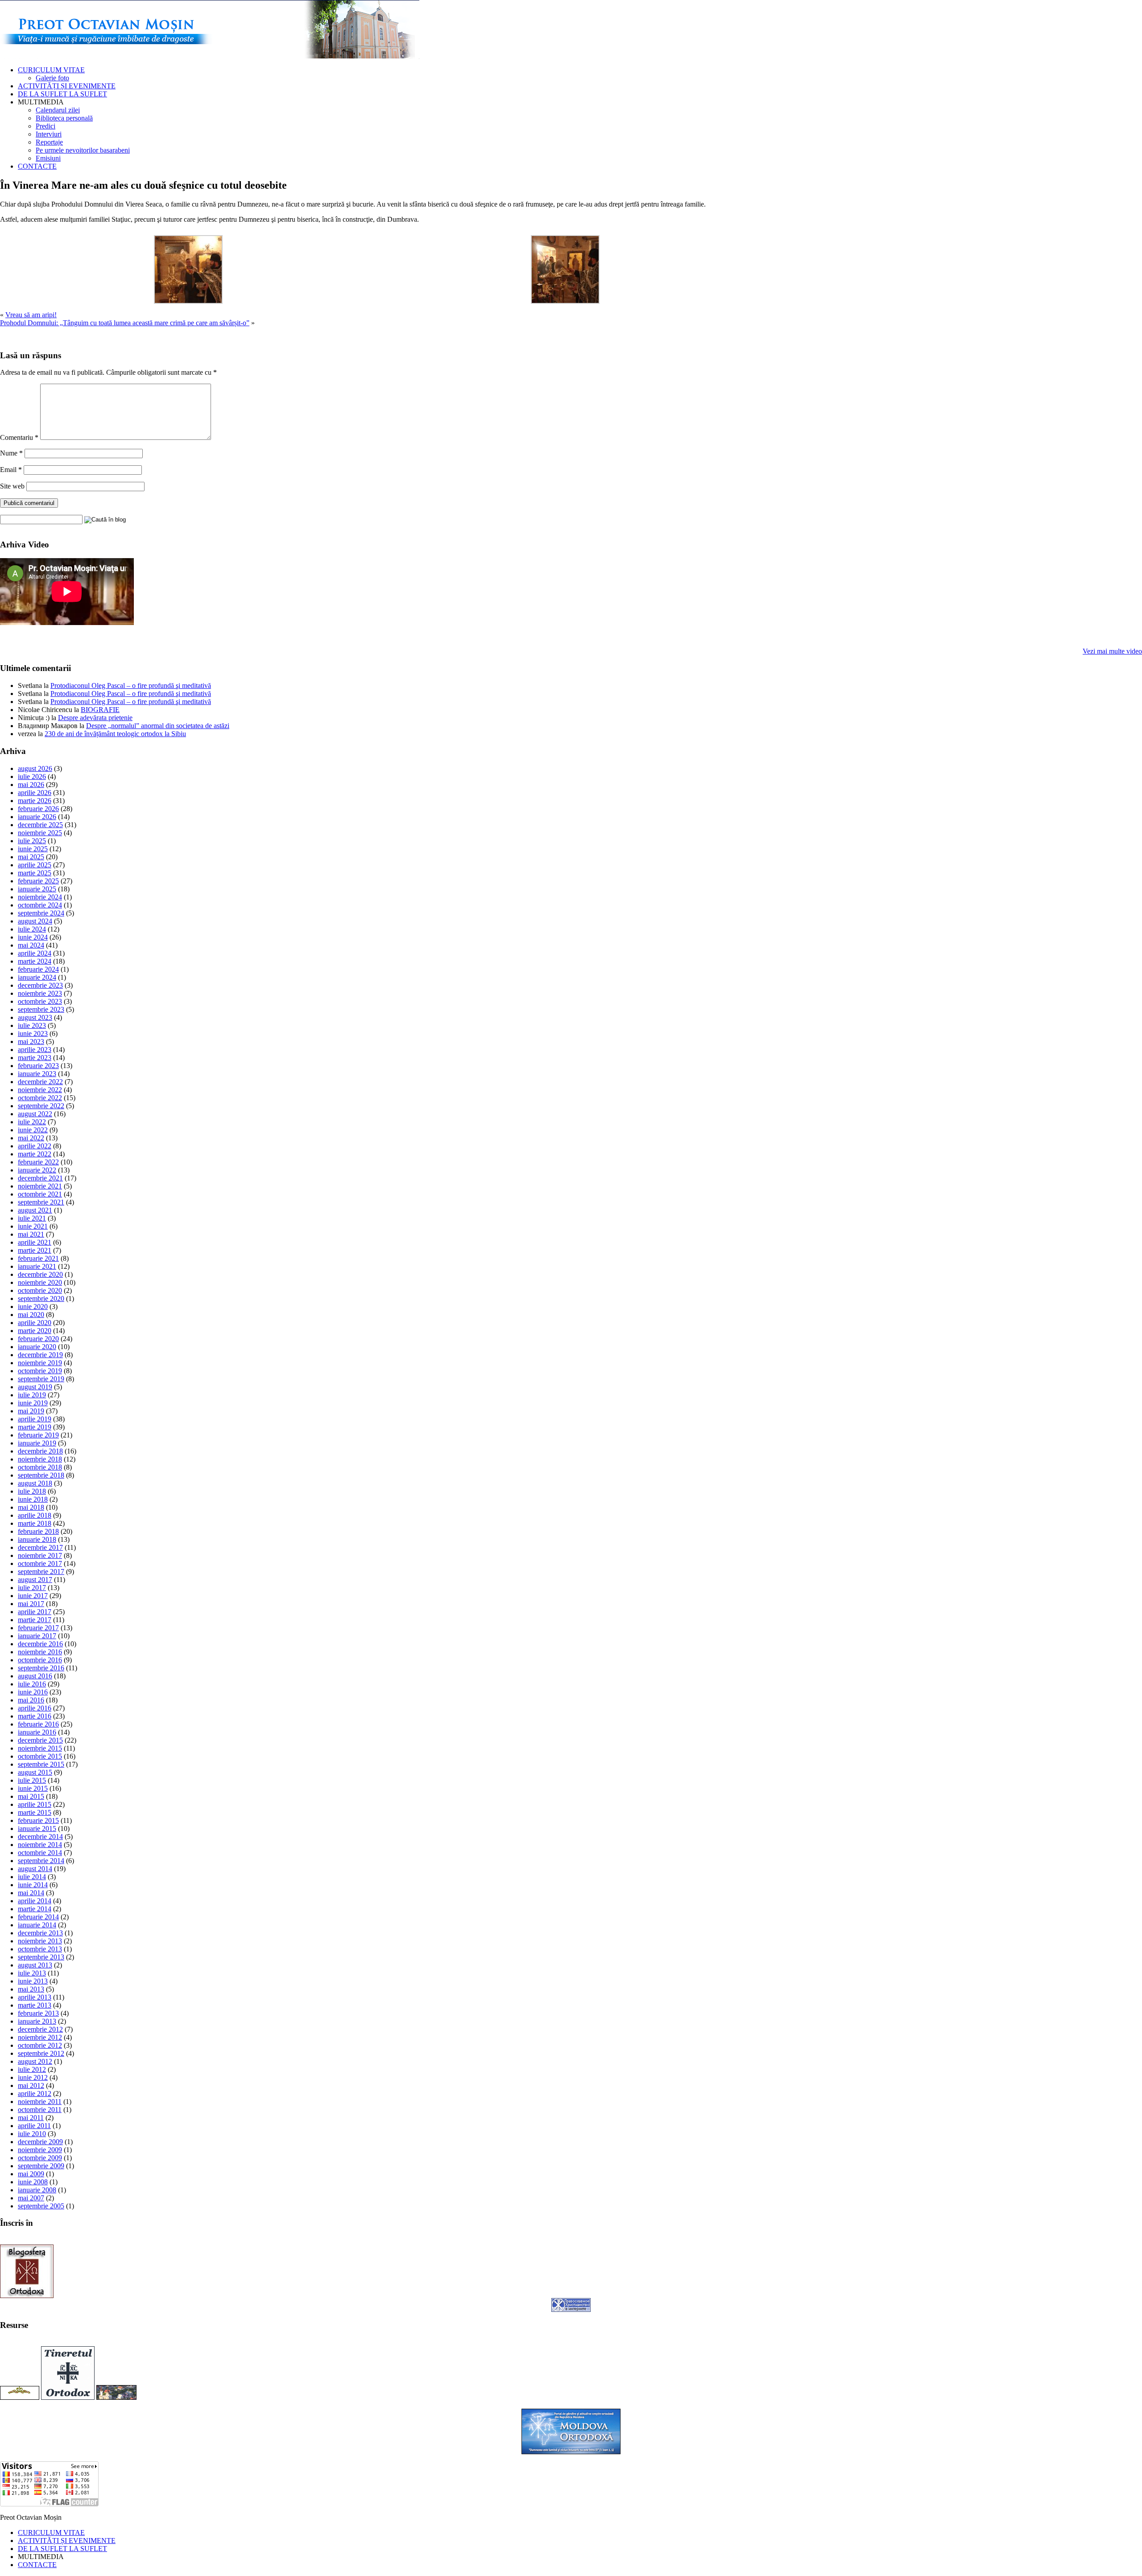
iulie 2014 (32, 1877)
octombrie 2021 (40, 1194)
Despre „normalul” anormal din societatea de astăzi (158, 726)
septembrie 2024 (41, 913)
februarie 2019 (38, 1435)
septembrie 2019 (41, 1379)
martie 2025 (35, 873)
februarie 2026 (38, 809)
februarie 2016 (38, 1724)
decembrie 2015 (40, 1740)
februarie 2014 (38, 1917)
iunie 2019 (33, 1403)
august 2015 (35, 1772)
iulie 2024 (32, 929)
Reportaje (49, 142)
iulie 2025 (32, 841)
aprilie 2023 (35, 1050)
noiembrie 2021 (40, 1186)
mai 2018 (31, 1507)
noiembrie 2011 (40, 2102)
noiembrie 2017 (40, 1555)
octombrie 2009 (40, 2158)
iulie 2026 (32, 777)
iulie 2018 (32, 1491)
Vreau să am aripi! (31, 315)
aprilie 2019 (35, 1419)
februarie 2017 (38, 1628)
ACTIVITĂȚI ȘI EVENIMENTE (67, 86)
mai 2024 (31, 945)
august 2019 (35, 1387)
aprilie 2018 (35, 1515)
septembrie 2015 (41, 1764)
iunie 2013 (33, 1981)
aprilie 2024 (35, 953)
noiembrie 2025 (40, 833)
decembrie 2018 (40, 1451)
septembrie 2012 (41, 2053)
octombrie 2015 (40, 1756)
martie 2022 (35, 1154)
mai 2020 (31, 1315)
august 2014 (35, 1869)
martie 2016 (35, 1716)
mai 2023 (31, 1042)
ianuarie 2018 (37, 1539)
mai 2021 (31, 1234)
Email (11, 470)
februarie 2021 (38, 1258)
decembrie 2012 (40, 2029)
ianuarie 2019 (37, 1443)
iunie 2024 (33, 937)
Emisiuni (48, 158)
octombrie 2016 (40, 1660)
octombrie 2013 (40, 1949)
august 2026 (35, 768)
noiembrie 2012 (40, 2037)
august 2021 (35, 1210)
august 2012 (35, 2061)
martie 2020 (35, 1331)
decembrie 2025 (40, 825)
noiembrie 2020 (40, 1282)
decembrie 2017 (40, 1547)
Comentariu (19, 437)
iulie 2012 (32, 2069)
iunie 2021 (33, 1226)
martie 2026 (35, 801)
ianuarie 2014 (37, 1925)
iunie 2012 (33, 2077)
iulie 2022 (32, 1122)
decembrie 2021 (40, 1178)
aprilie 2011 (34, 2126)
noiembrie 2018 (40, 1459)
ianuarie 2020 (37, 1347)
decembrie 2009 (40, 2142)
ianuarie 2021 (37, 1266)
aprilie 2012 (35, 2094)
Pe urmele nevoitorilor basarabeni (83, 150)
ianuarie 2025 (37, 889)
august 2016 (35, 1676)
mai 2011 (31, 2118)
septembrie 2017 (41, 1572)
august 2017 (35, 1580)
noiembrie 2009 (40, 2150)
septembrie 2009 (41, 2166)
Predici (46, 126)
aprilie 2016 (35, 1708)
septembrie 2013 (41, 1957)
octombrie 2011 (40, 2110)
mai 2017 (31, 1604)
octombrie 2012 (40, 2045)
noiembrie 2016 (40, 1652)
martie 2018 (35, 1523)
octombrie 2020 (40, 1290)
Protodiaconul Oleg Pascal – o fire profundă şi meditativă (131, 685)
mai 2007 (31, 2198)
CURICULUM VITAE (51, 70)
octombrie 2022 (40, 1098)
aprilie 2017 (35, 1612)
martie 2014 (35, 1909)
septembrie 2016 (41, 1668)
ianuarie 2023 (37, 1074)
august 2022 (35, 1114)
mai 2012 (31, 2085)
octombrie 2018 (40, 1467)
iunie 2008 (33, 2182)
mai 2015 (31, 1796)
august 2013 (35, 1965)
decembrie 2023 (40, 985)
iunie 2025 (33, 849)
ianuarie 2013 (37, 2021)
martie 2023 (35, 1058)
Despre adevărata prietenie (95, 718)
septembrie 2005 (41, 2206)
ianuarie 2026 (37, 817)
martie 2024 (35, 961)
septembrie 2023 (41, 1009)
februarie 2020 (38, 1339)
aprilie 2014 (35, 1901)
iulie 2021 (32, 1218)
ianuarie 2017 (37, 1636)
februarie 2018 (38, 1531)
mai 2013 (31, 1989)
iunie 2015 (33, 1788)
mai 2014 (31, 1893)
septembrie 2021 (41, 1202)
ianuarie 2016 (37, 1732)
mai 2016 (31, 1700)
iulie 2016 (32, 1684)
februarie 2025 (38, 881)
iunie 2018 (33, 1499)
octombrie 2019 (40, 1371)
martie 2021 (35, 1250)
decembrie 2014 (40, 1837)
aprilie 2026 (35, 793)
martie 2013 (35, 2005)
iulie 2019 (32, 1395)
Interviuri (49, 134)
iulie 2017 (32, 1588)
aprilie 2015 (35, 1804)
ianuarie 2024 (37, 977)
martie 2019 (35, 1427)
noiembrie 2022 (40, 1090)
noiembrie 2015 (40, 1748)
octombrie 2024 (40, 905)
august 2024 (35, 921)
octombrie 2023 (40, 1001)
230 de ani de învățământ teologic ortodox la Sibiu (115, 734)
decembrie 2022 (40, 1082)
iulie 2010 (32, 2134)
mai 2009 (31, 2174)
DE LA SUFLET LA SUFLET (62, 94)
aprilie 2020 (35, 1323)
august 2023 (35, 1017)
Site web (12, 486)
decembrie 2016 (40, 1644)
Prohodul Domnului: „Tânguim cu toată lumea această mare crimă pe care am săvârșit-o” (125, 323)
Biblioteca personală (64, 118)
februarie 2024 (38, 969)
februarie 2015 (38, 1820)
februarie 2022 (38, 1162)
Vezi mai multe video (1112, 651)
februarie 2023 (38, 1066)
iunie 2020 (33, 1307)
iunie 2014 (33, 1885)
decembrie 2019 (40, 1355)
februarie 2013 (38, 2013)
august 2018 (35, 1483)
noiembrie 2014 (40, 1845)
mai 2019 (31, 1411)
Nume (11, 453)
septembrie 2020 (41, 1298)
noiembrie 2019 (40, 1363)
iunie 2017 (33, 1596)
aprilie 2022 (35, 1146)
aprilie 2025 (35, 865)
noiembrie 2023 (40, 993)
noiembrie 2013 (40, 1941)
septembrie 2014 (41, 1861)
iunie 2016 (33, 1692)
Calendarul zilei (58, 110)
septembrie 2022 (41, 1106)
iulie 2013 (32, 1973)
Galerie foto (52, 78)
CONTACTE (37, 166)
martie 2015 (35, 1812)
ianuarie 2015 (37, 1828)
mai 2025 (31, 857)
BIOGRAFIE (100, 710)
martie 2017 (35, 1620)
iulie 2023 (32, 1025)
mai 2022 (31, 1138)
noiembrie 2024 (40, 897)
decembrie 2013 (40, 1933)
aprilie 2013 (35, 1997)
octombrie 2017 (40, 1563)
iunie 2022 (33, 1130)
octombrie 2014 (40, 1853)
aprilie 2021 (35, 1242)
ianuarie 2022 (37, 1170)
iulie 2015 (32, 1780)
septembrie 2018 (41, 1475)
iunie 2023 (33, 1033)
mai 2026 (31, 785)
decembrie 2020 (40, 1274)
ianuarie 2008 (37, 2190)
